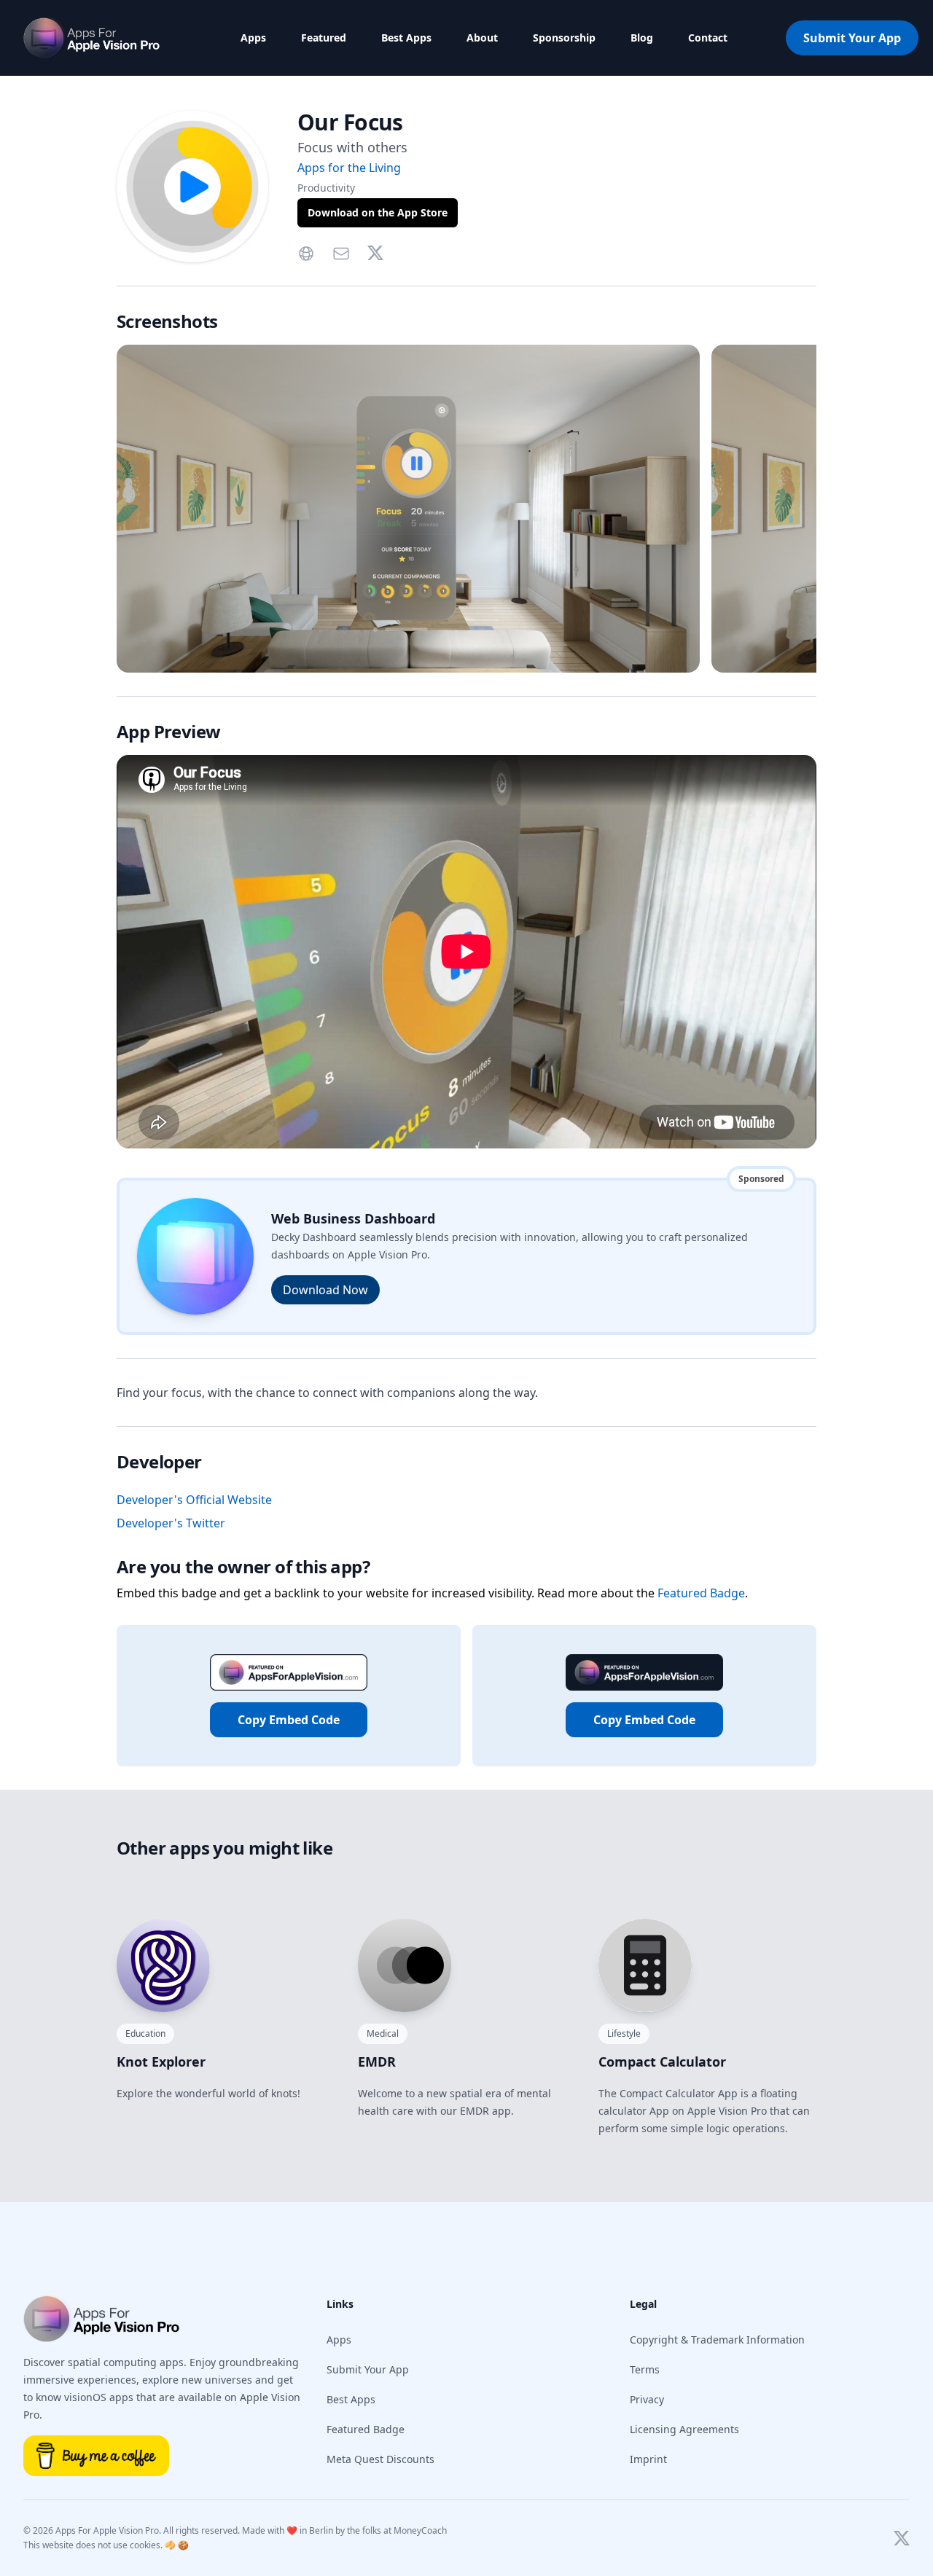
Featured (324, 38)
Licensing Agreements (684, 2429)
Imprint (648, 2459)
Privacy (647, 2399)
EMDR (377, 2062)
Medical (383, 2033)
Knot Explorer (161, 2062)
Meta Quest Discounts (380, 2459)
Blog (642, 38)
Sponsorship (564, 38)
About (482, 38)
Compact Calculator (662, 2062)
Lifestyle (624, 2033)
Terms (645, 2369)
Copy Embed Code (289, 1720)
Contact (708, 38)
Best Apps (406, 38)
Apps (253, 38)
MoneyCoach (420, 2530)
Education (145, 2033)
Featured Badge (701, 1593)
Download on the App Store (378, 212)
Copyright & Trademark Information (717, 2340)
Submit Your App (852, 38)
